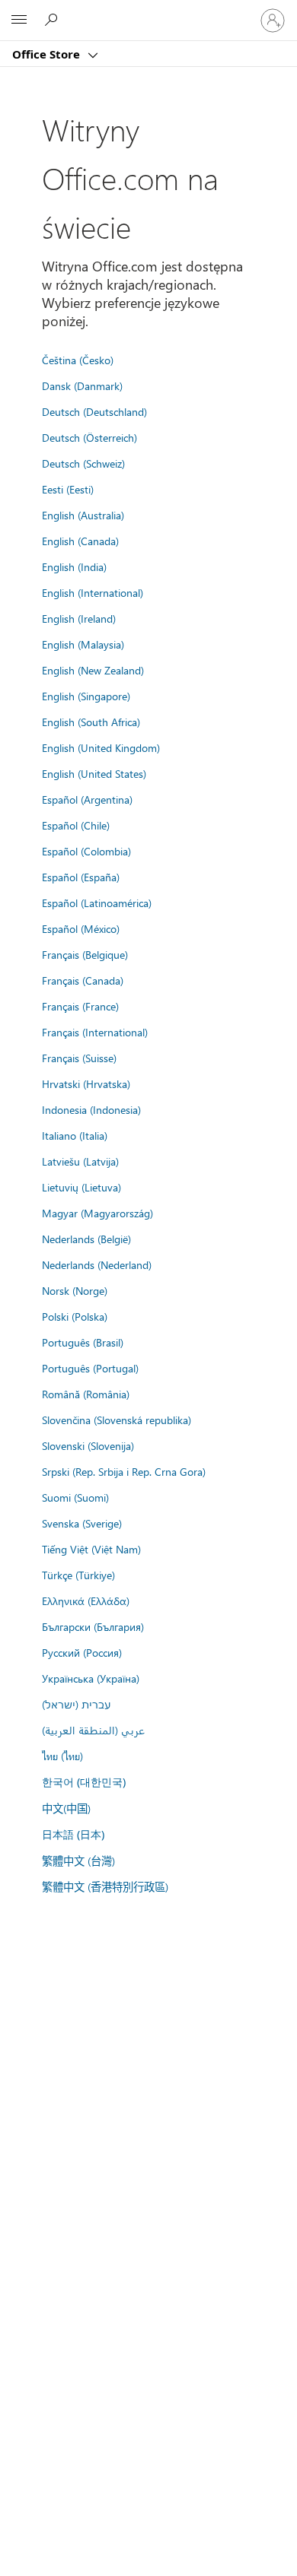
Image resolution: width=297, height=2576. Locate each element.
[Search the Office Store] (53, 20)
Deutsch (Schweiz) (83, 463)
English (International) (93, 592)
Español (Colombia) (86, 851)
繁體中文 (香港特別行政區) (105, 1886)
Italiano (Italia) (75, 1135)
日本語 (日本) (73, 1834)
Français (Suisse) (79, 1058)
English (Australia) (83, 515)
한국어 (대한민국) (84, 1782)
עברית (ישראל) (76, 1704)
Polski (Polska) (75, 1316)
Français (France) (80, 1006)
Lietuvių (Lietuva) (81, 1187)
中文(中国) (66, 1808)
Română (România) (86, 1394)
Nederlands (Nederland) (97, 1264)
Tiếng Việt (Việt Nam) (91, 1549)
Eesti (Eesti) (68, 489)
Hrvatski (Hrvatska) (86, 1083)
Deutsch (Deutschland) (94, 411)
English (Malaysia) (83, 644)
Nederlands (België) (86, 1239)
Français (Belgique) (85, 954)
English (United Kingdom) (101, 747)
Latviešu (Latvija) (80, 1161)
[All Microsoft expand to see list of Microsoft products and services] (19, 21)
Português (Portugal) (90, 1368)
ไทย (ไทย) (62, 1756)
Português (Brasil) (83, 1342)
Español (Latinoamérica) (97, 903)
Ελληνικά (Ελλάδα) (86, 1600)
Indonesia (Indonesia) (91, 1109)
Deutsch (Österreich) (89, 437)
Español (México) (81, 928)
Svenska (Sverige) (82, 1523)
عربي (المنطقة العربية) (93, 1730)
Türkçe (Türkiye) (78, 1575)
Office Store (48, 54)
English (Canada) (80, 541)
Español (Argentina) (87, 799)
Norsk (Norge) (75, 1290)
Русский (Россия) (82, 1652)
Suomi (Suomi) (75, 1497)
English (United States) (94, 773)
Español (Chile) (76, 825)
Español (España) (81, 877)
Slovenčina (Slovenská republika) (117, 1420)
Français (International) (95, 1032)
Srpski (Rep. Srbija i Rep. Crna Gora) (124, 1471)
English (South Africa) (91, 722)
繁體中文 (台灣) (78, 1861)
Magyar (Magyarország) (97, 1213)
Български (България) (93, 1626)
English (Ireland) (79, 618)
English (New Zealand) (93, 670)
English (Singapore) (86, 696)
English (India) (74, 566)
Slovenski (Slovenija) (88, 1445)
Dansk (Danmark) (82, 385)
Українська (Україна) (91, 1678)
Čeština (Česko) (78, 360)
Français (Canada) (83, 980)
